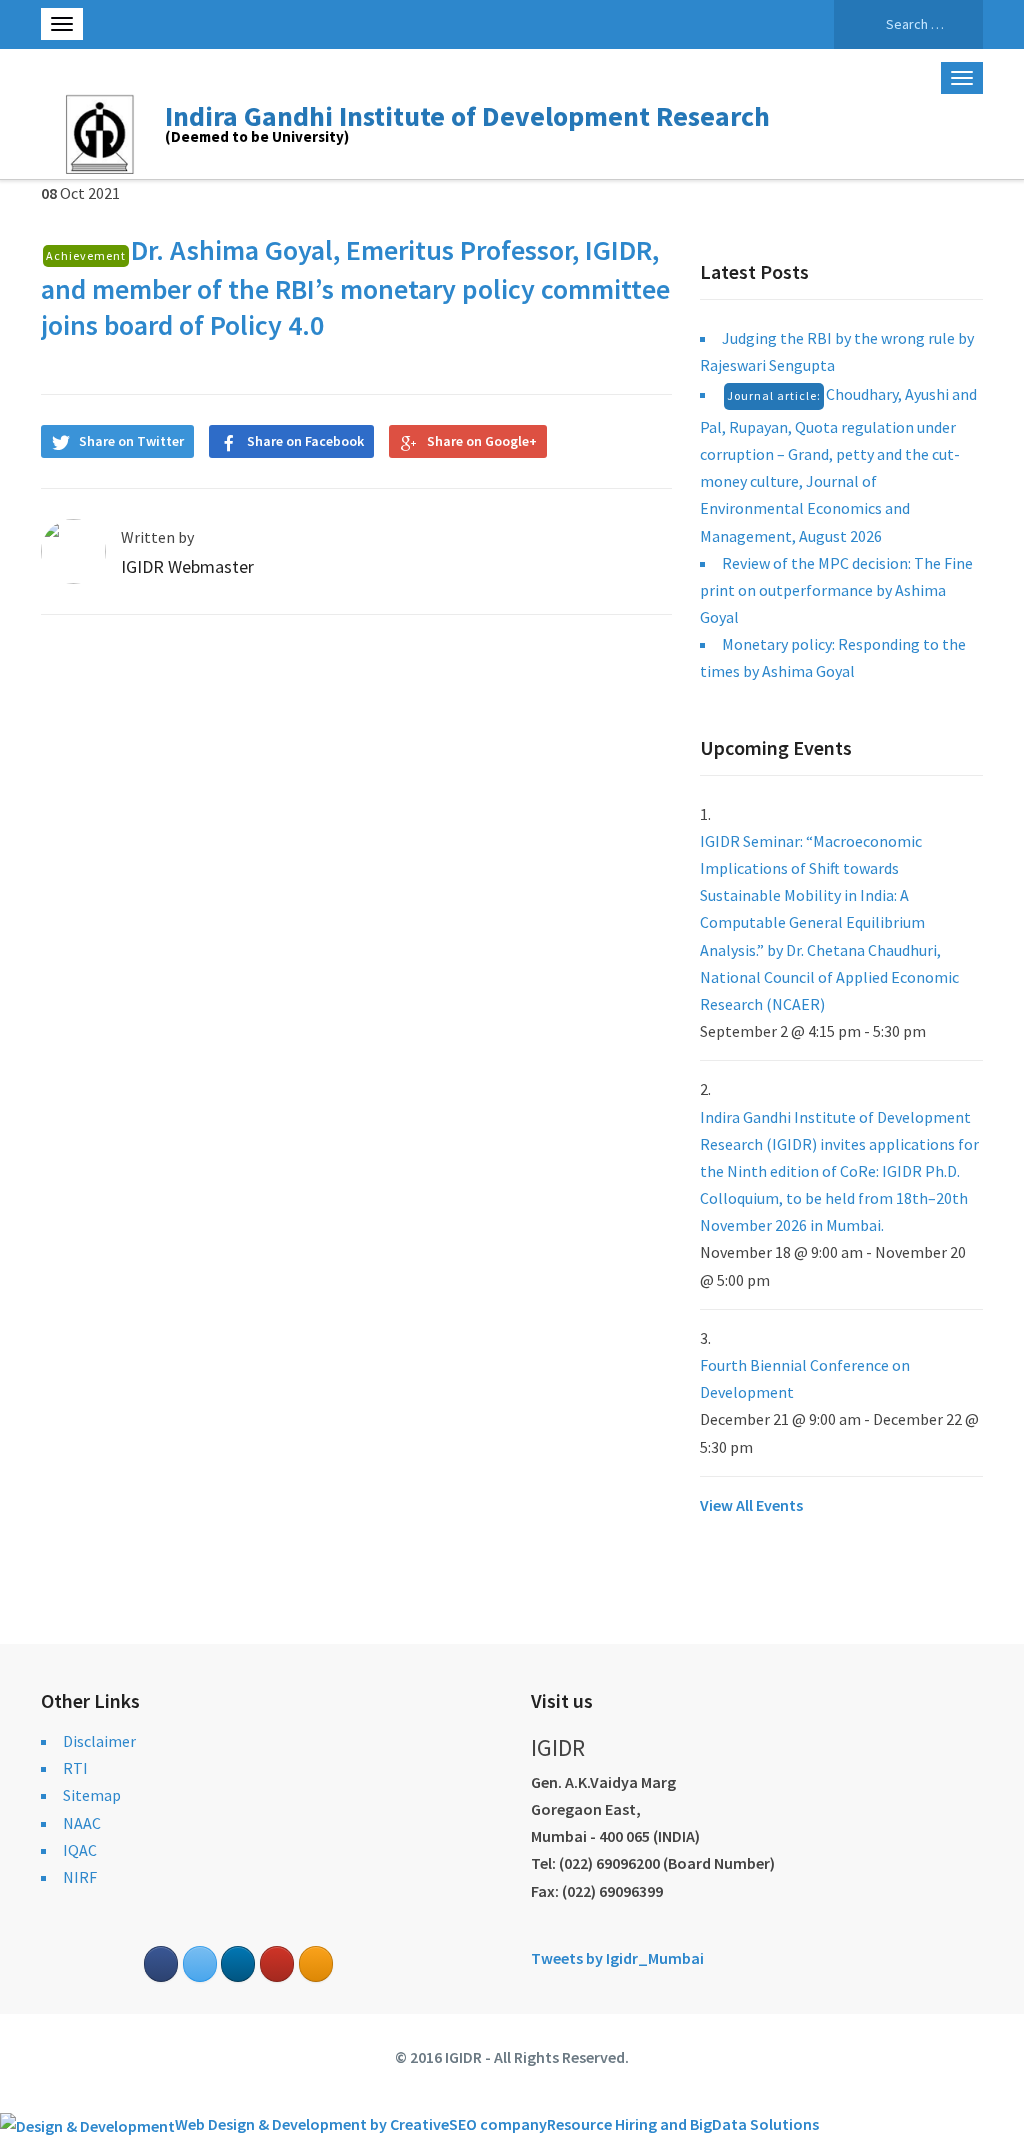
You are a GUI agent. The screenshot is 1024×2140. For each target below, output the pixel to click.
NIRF (80, 1877)
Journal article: (774, 395)
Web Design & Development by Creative (312, 2124)
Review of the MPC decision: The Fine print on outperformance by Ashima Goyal (836, 590)
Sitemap (92, 1795)
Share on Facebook (305, 441)
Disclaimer (99, 1741)
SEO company (498, 2124)
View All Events (751, 1505)
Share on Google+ (482, 441)
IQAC (80, 1850)
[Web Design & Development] (87, 2124)
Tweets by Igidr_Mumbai (617, 1958)
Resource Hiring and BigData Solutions (683, 2124)
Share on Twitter (131, 441)
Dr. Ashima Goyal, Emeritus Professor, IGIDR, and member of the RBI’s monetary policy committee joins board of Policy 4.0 (355, 287)
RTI (75, 1768)
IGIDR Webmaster (187, 566)
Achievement (86, 255)
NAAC (82, 1823)
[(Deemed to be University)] (103, 131)
